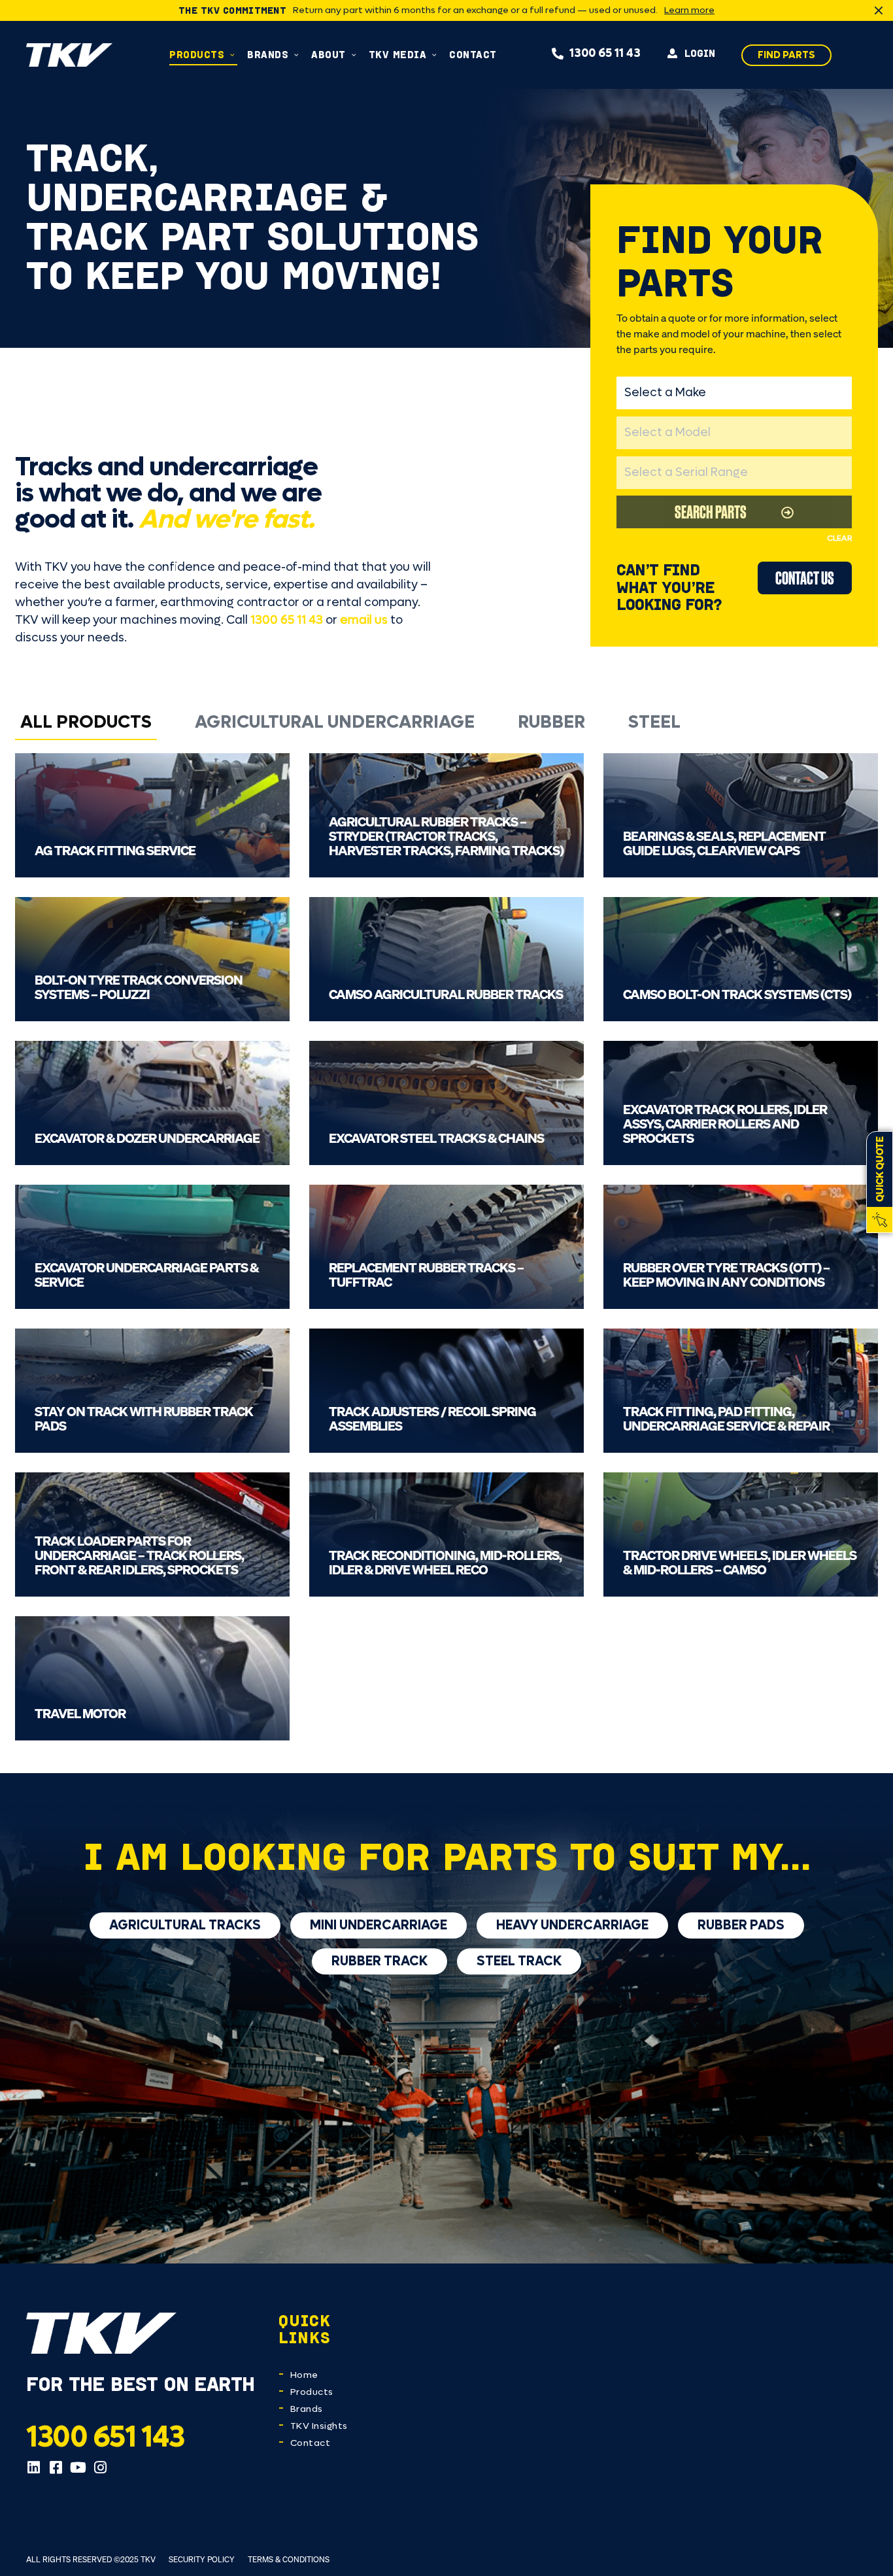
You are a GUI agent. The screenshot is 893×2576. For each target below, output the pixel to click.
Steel (654, 722)
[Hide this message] (879, 10)
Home (304, 2375)
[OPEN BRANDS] (296, 55)
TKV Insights (319, 2426)
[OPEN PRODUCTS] (232, 55)
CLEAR (839, 538)
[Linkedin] (33, 2467)
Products (312, 2392)
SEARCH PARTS (711, 512)
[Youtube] (78, 2467)
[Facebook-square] (56, 2467)
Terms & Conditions (289, 2559)
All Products (86, 722)
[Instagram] (100, 2467)
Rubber (551, 722)
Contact (311, 2443)
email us (364, 620)
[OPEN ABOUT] (354, 55)
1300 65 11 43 (287, 620)
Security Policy (202, 2559)
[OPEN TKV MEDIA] (434, 55)
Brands (307, 2409)
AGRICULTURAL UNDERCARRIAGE (335, 722)
